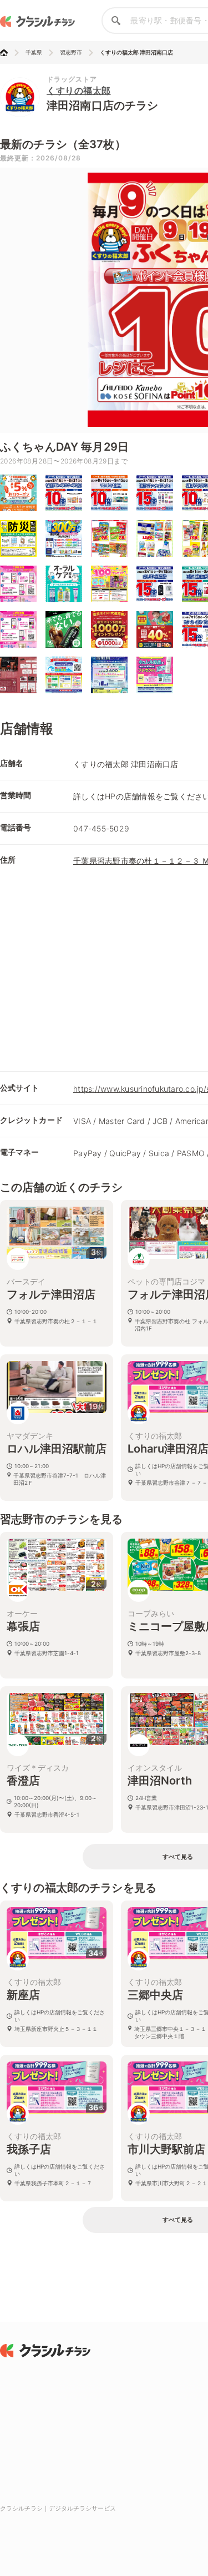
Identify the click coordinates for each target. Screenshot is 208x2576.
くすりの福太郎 (79, 90)
